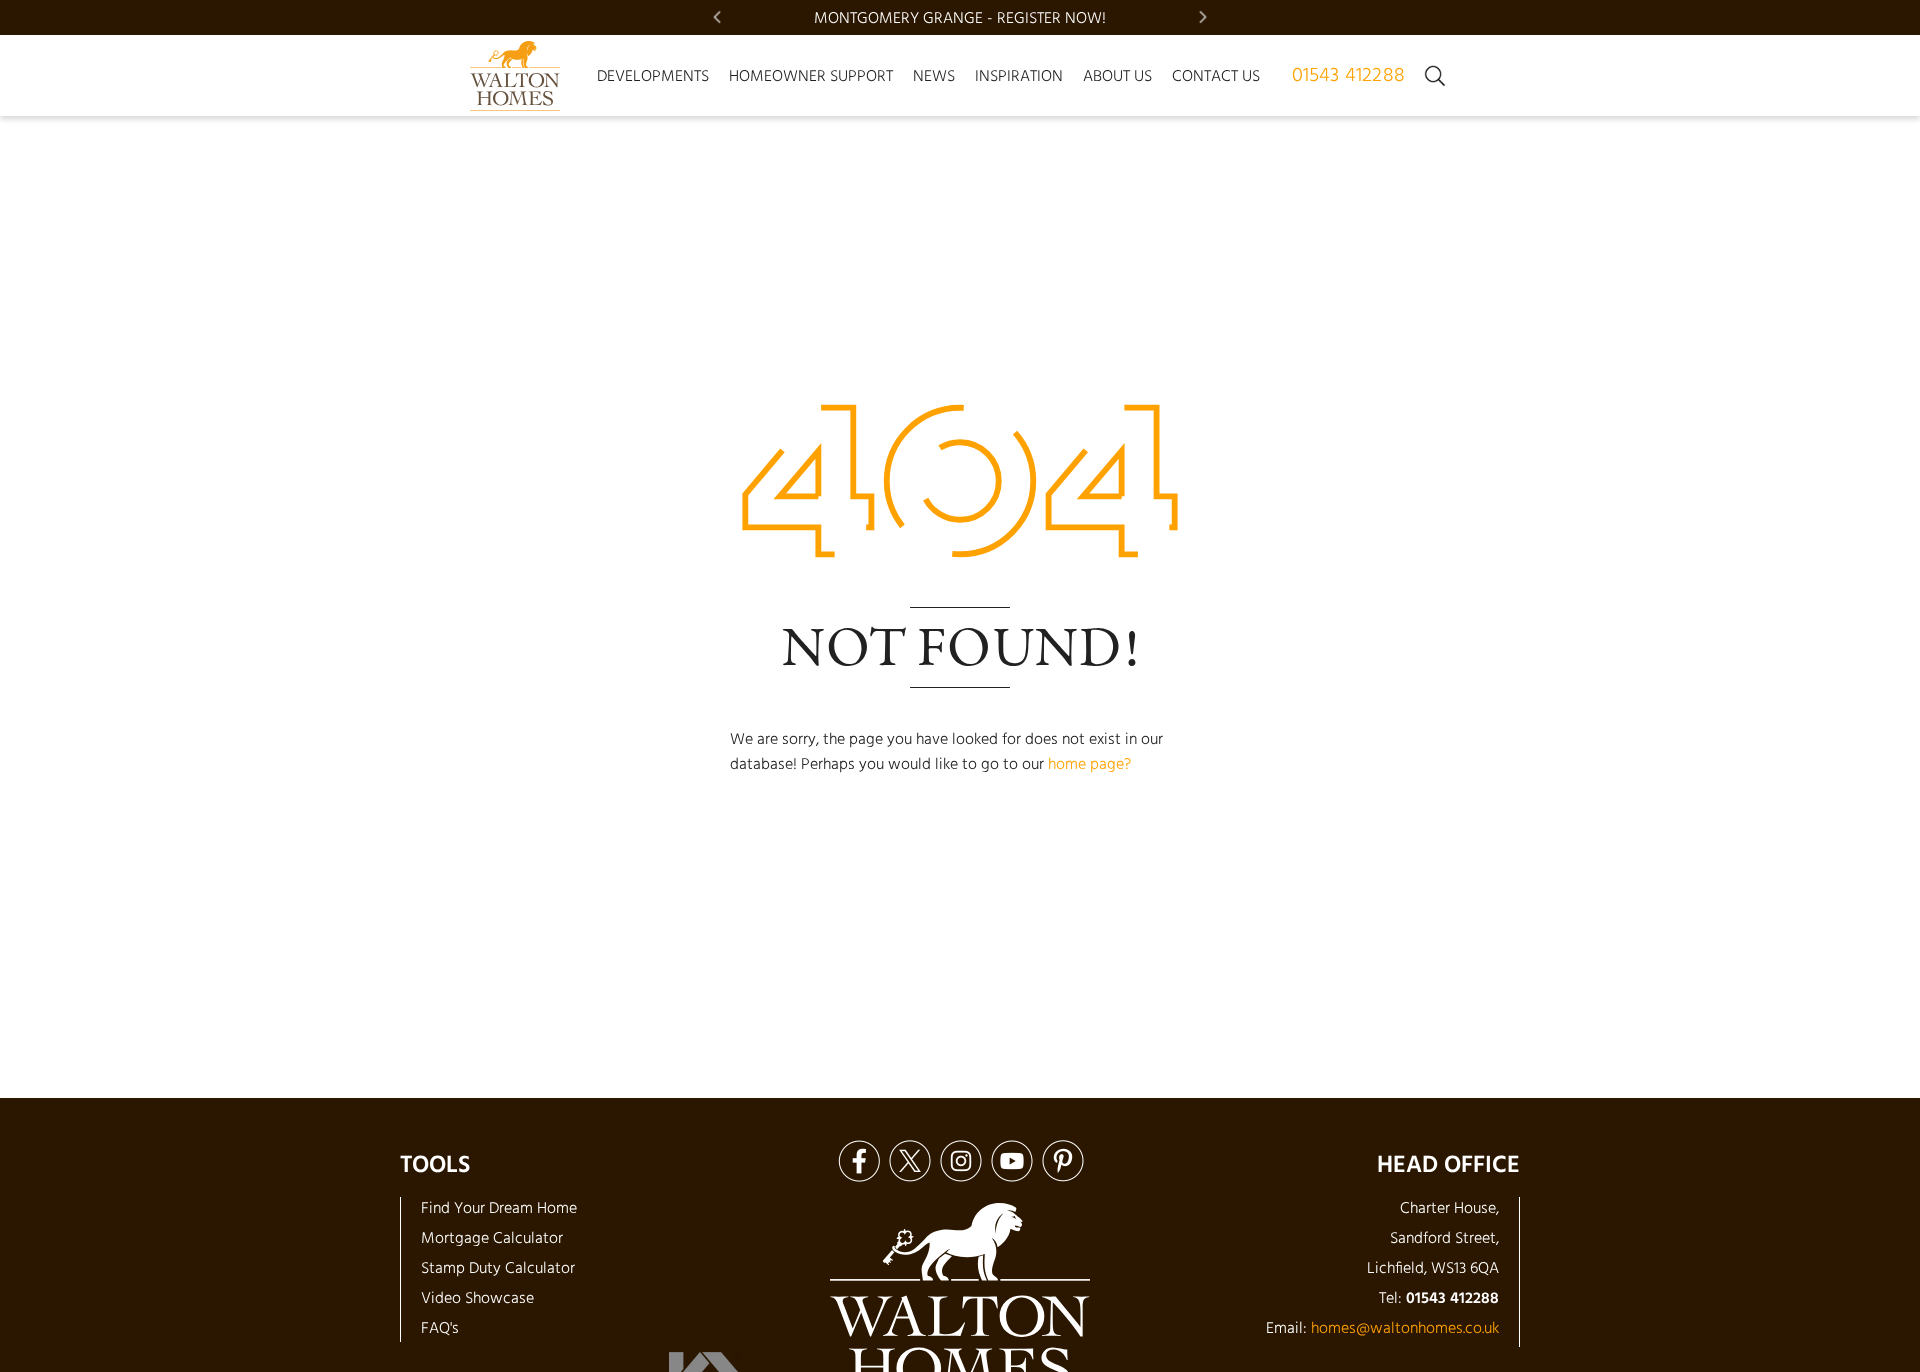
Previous (717, 17)
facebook (858, 1160)
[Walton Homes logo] (515, 76)
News (934, 77)
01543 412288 (1348, 76)
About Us (1117, 77)
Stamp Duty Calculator (498, 1269)
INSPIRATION (1019, 77)
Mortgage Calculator (492, 1239)
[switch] (653, 77)
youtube (1011, 1160)
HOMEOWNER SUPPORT (811, 77)
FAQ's (440, 1329)
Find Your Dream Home (499, 1209)
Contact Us (1216, 77)
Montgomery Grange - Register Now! (960, 19)
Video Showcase (477, 1299)
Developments (653, 77)
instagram (960, 1160)
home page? (1089, 765)
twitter (909, 1160)
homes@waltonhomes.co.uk (1405, 1329)
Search (1435, 76)
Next (1203, 17)
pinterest (1062, 1160)
